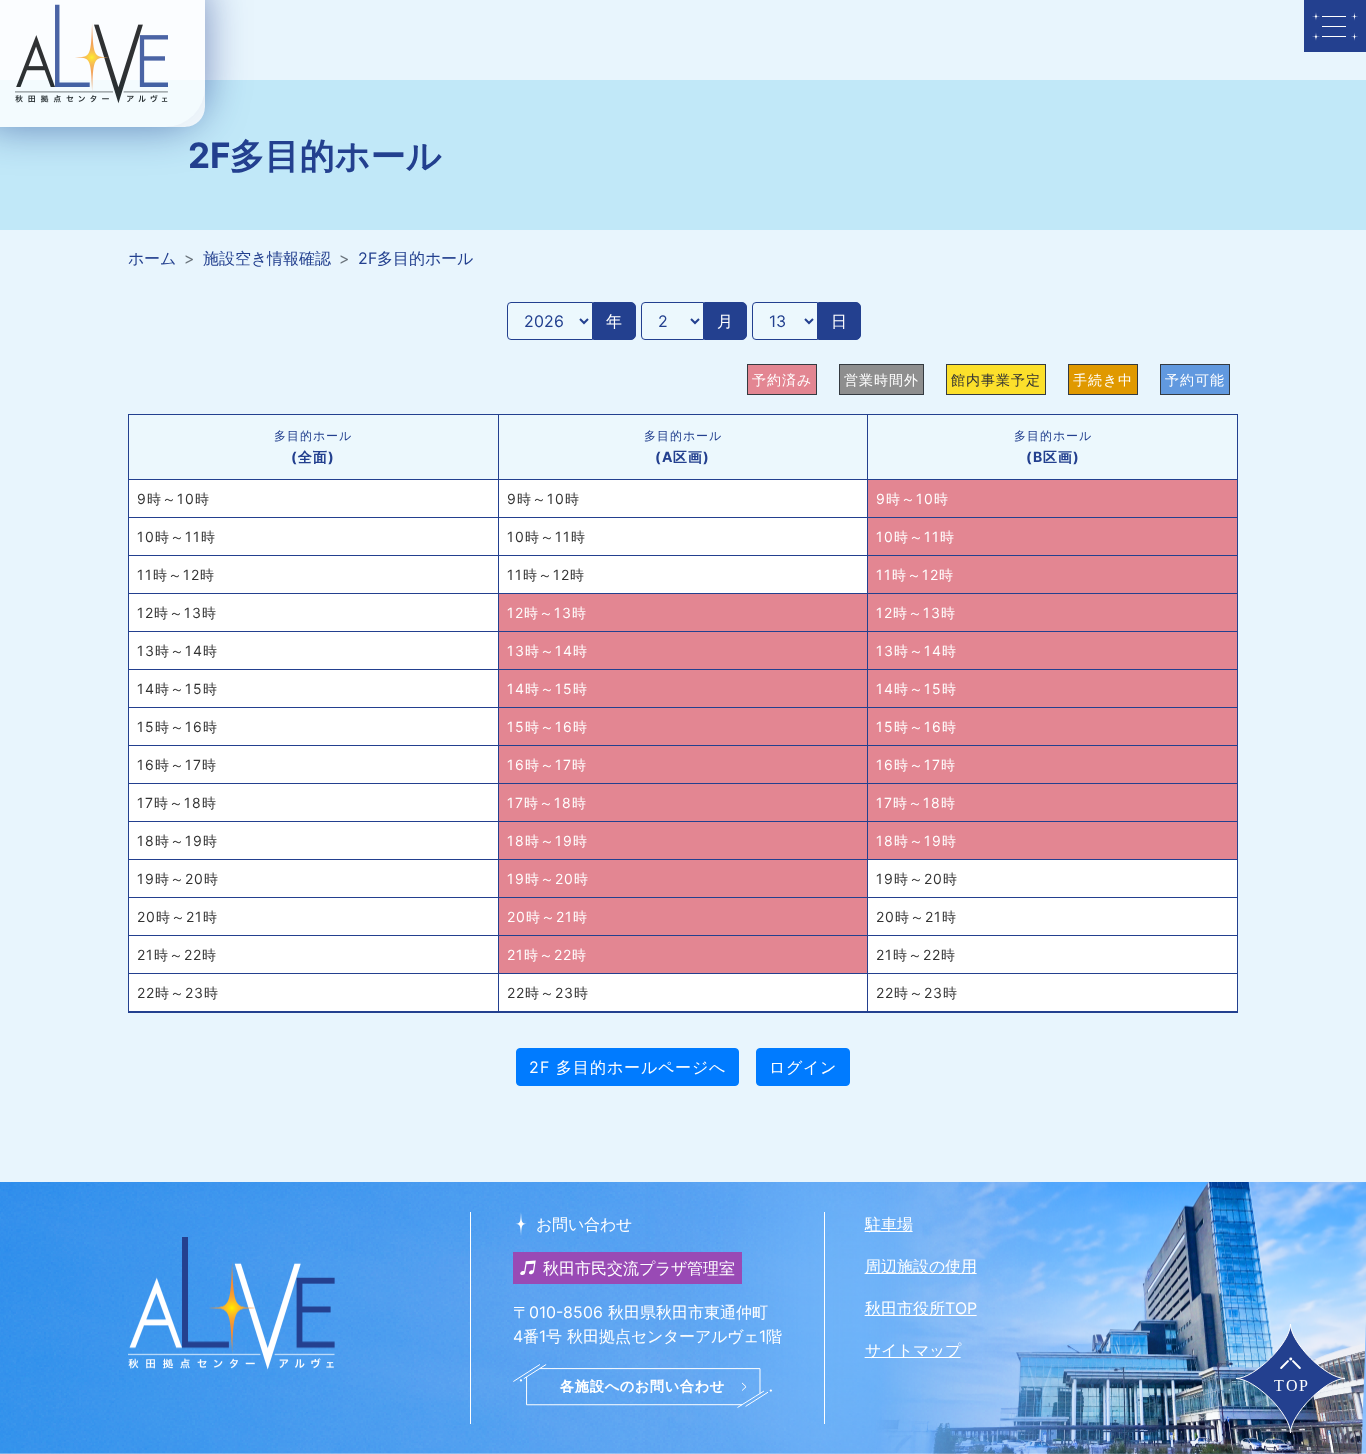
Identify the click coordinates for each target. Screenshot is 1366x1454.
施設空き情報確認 (267, 258)
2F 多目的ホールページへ (627, 1067)
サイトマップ (913, 1350)
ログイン (803, 1067)
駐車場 (889, 1224)
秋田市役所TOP (921, 1308)
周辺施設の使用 (921, 1266)
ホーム (152, 258)
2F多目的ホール (415, 258)
